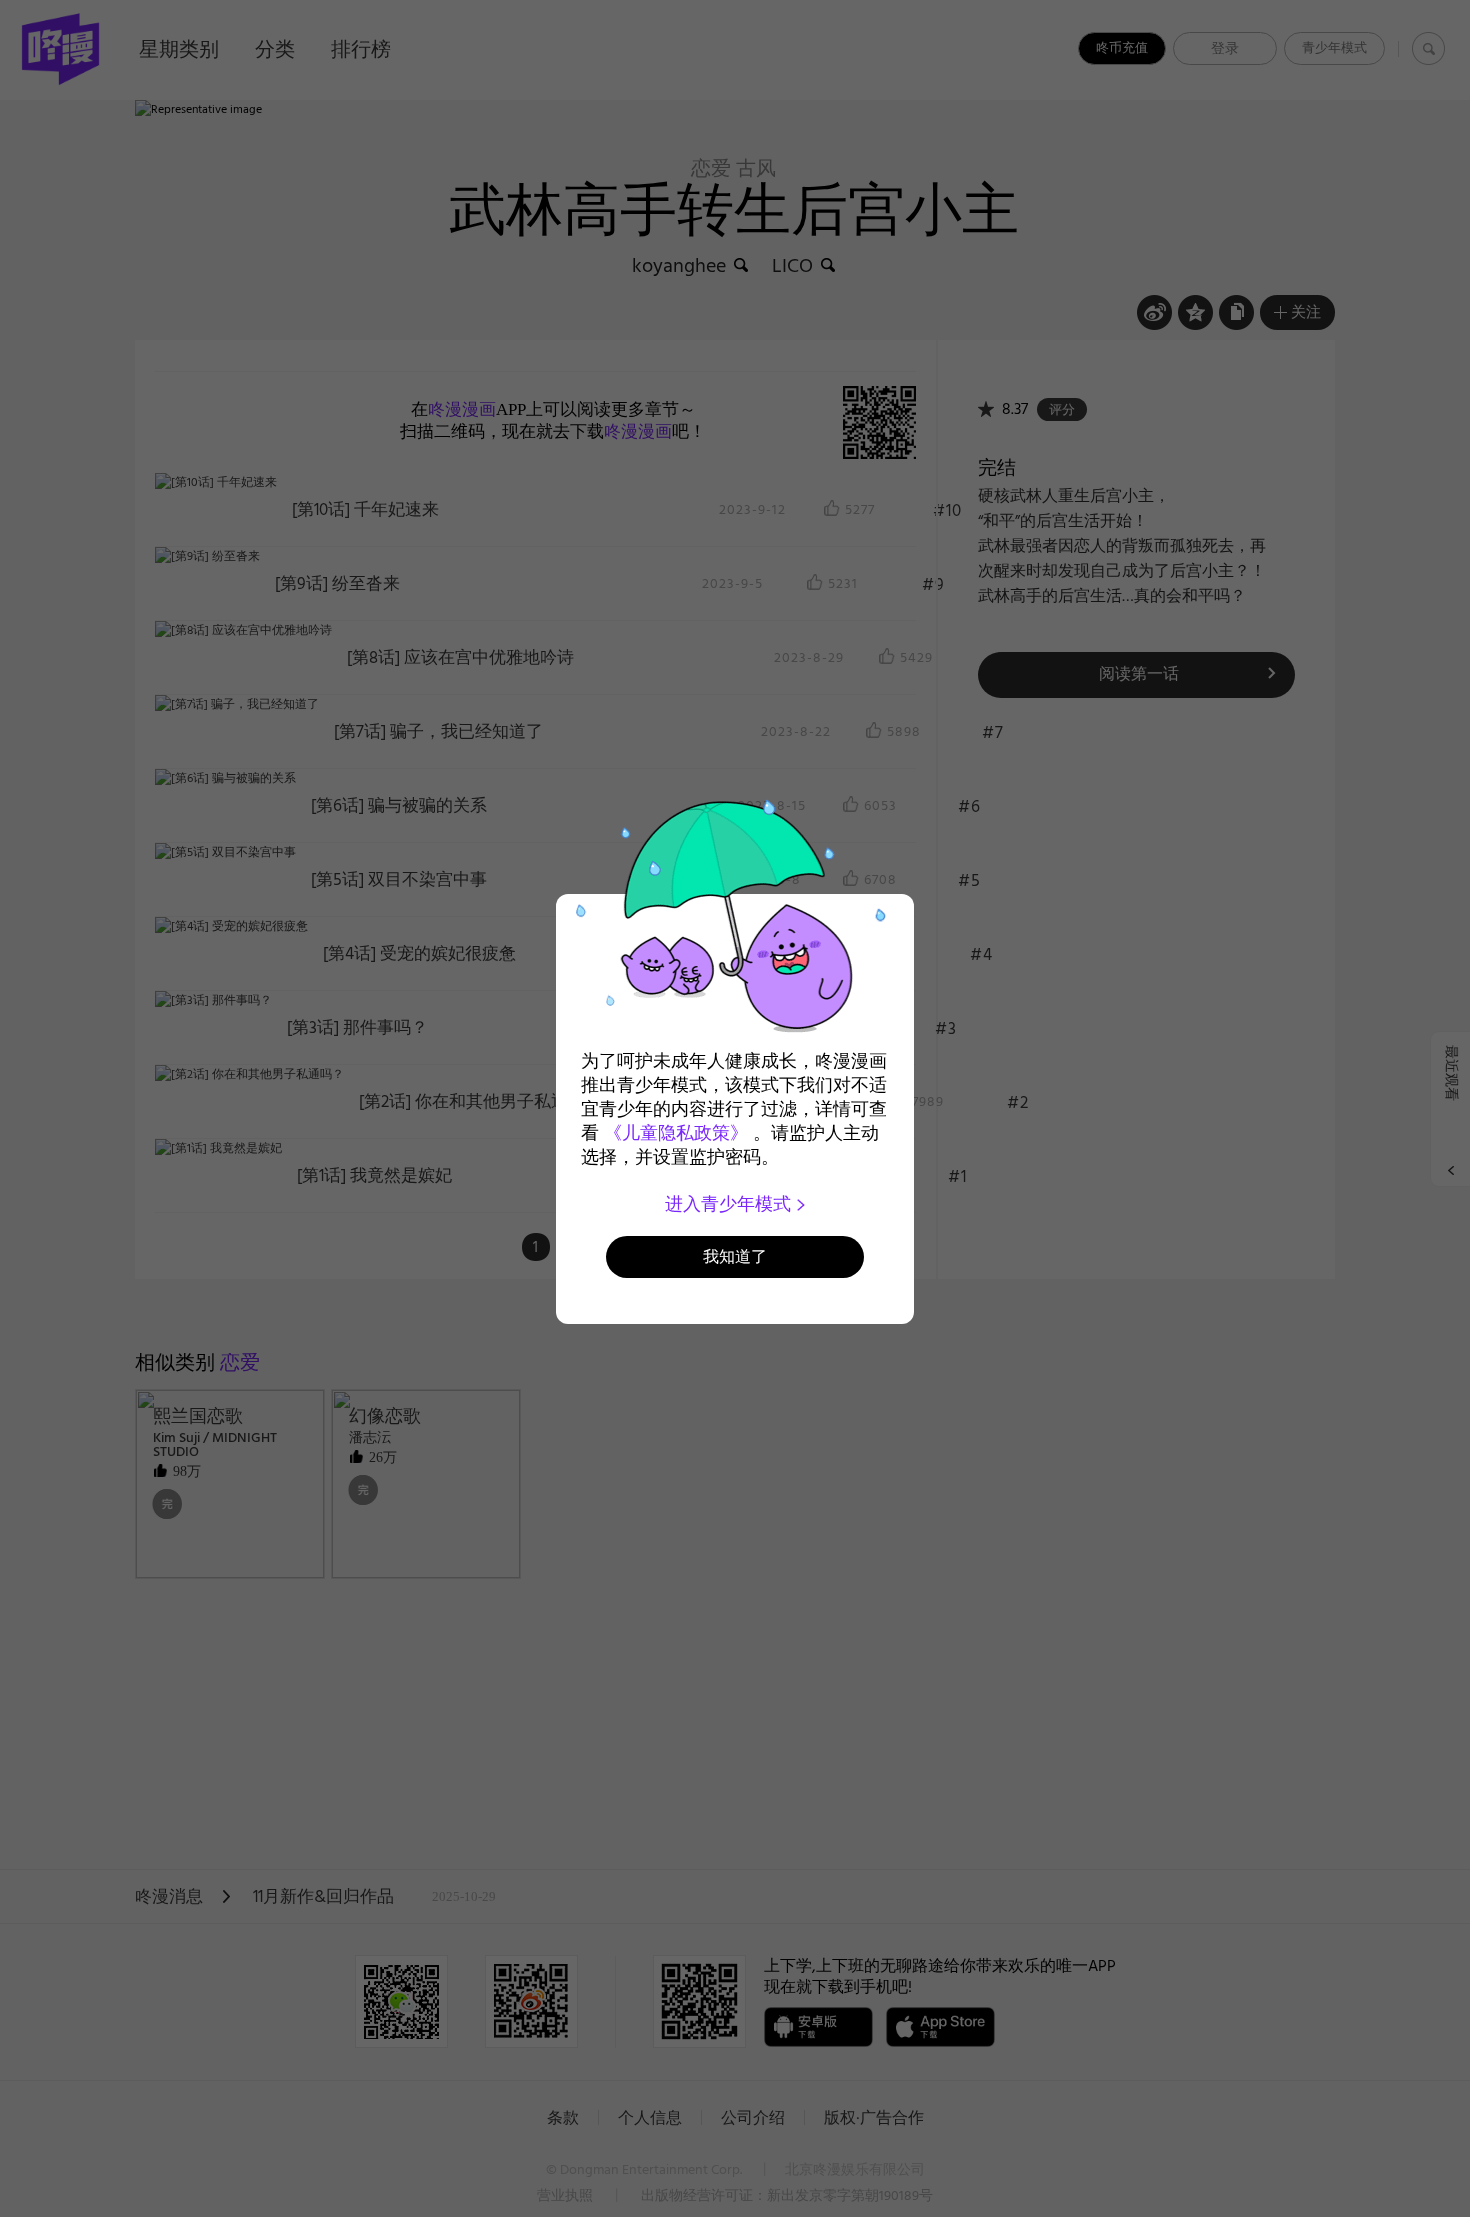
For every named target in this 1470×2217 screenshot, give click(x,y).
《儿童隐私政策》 (676, 1133)
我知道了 (735, 1256)
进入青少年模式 (730, 1204)
